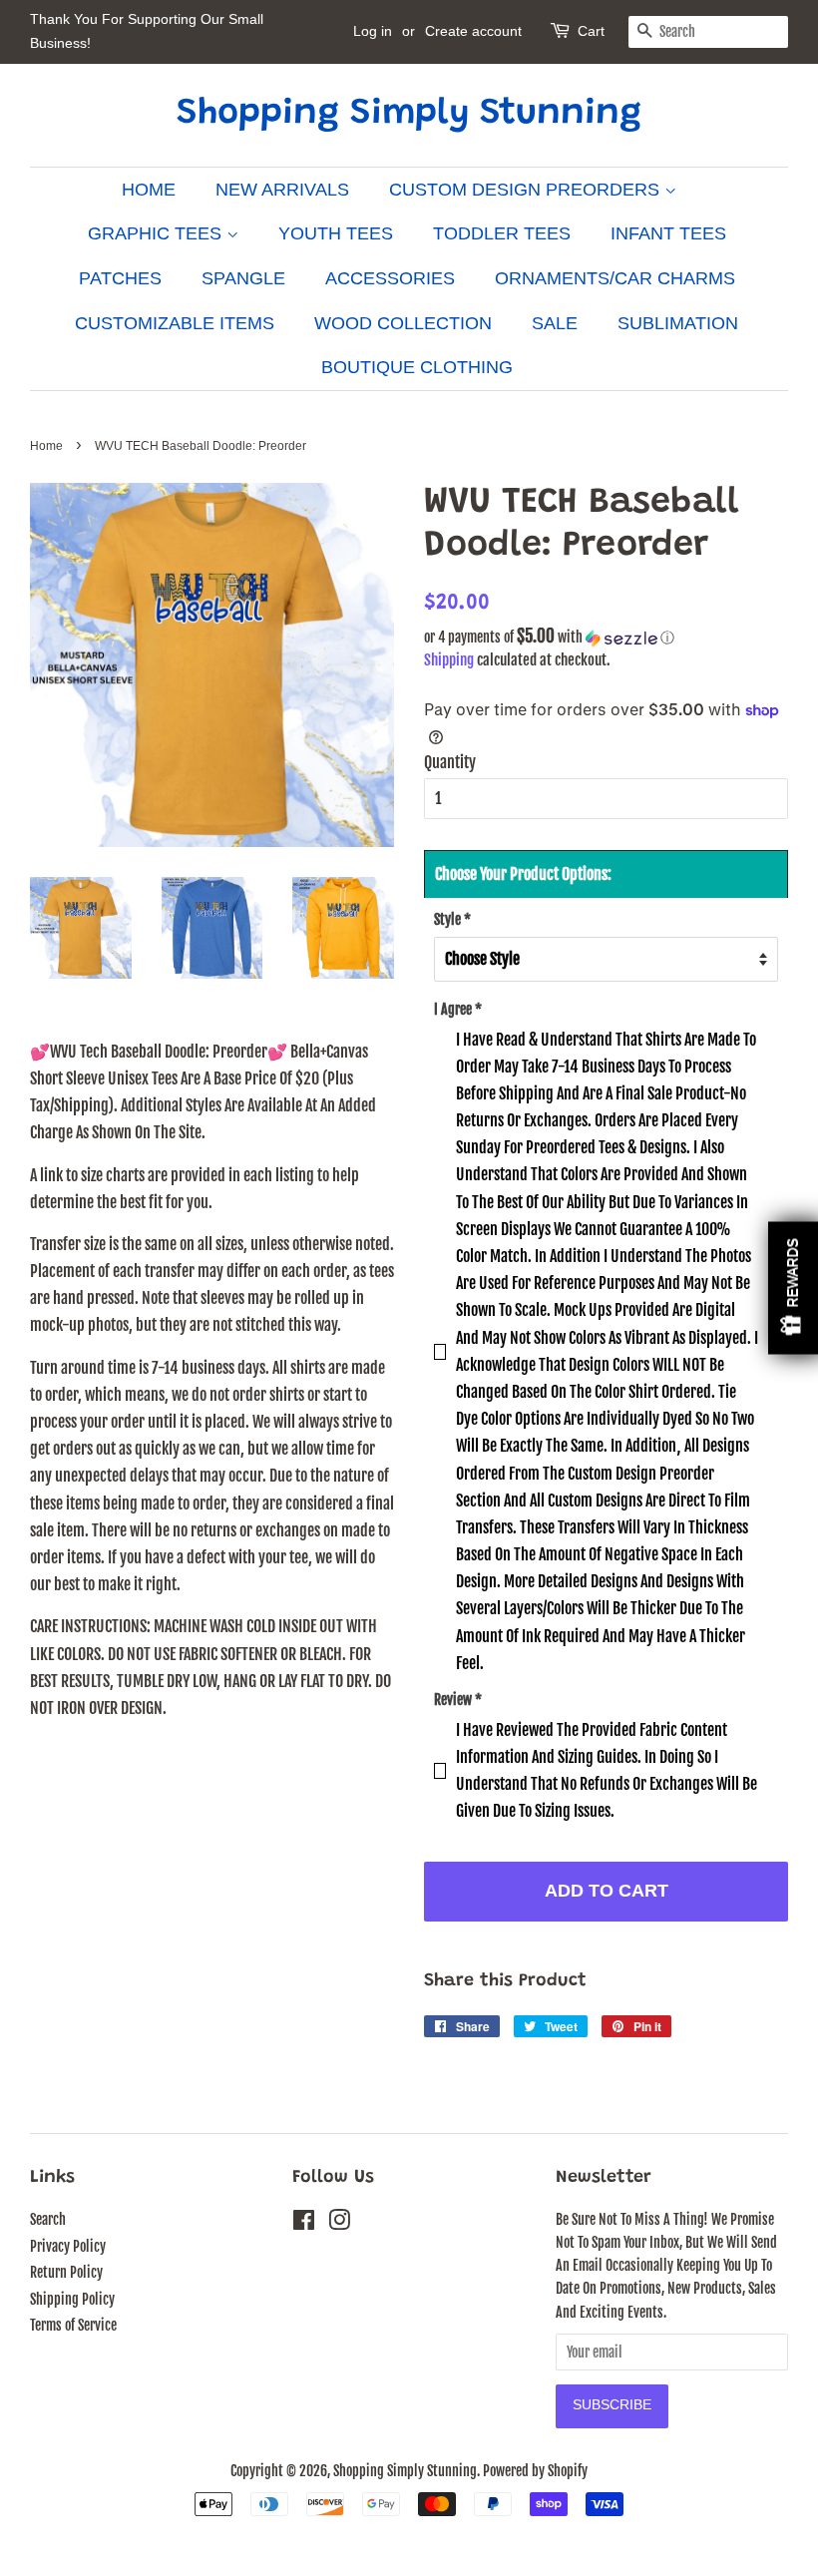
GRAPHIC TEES (157, 233)
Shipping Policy (72, 2299)
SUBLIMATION (678, 323)
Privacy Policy (68, 2246)
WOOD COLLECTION (403, 323)
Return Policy (66, 2272)
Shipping (449, 660)
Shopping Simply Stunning (409, 115)
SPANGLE (243, 278)
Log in (373, 31)
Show (793, 1288)
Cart (591, 31)
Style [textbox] (452, 919)
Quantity (450, 762)
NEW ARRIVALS (282, 190)
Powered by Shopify (535, 2471)
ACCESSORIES (390, 278)
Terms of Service (73, 2325)
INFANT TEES (668, 233)
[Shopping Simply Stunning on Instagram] (339, 2223)
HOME (149, 190)
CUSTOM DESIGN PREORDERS (527, 190)
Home (46, 446)
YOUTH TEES (336, 233)
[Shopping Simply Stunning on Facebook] (304, 2223)
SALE (555, 323)
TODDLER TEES (502, 233)
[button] (606, 638)
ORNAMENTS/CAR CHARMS (615, 278)
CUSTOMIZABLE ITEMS (175, 323)
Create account (473, 31)
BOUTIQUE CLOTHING (417, 367)
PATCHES (120, 278)
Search (48, 2219)
